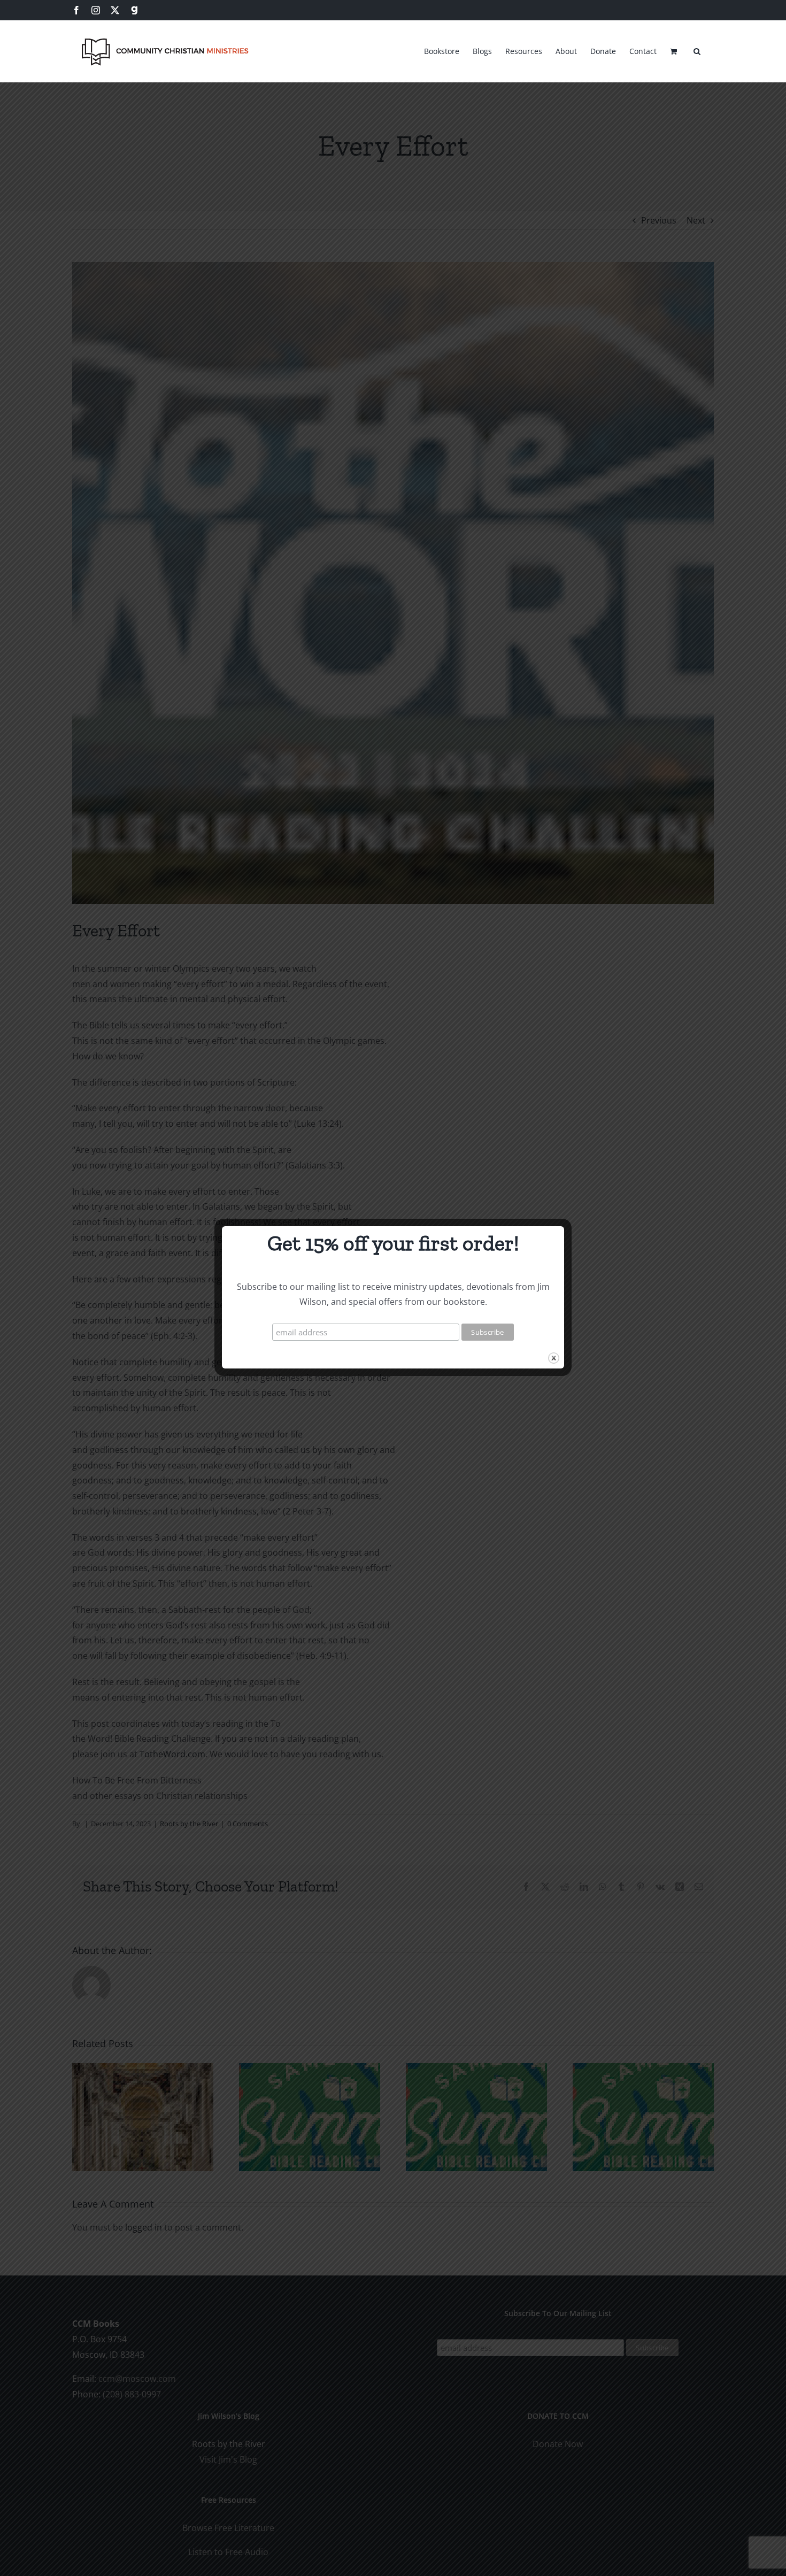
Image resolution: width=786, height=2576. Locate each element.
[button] (697, 50)
